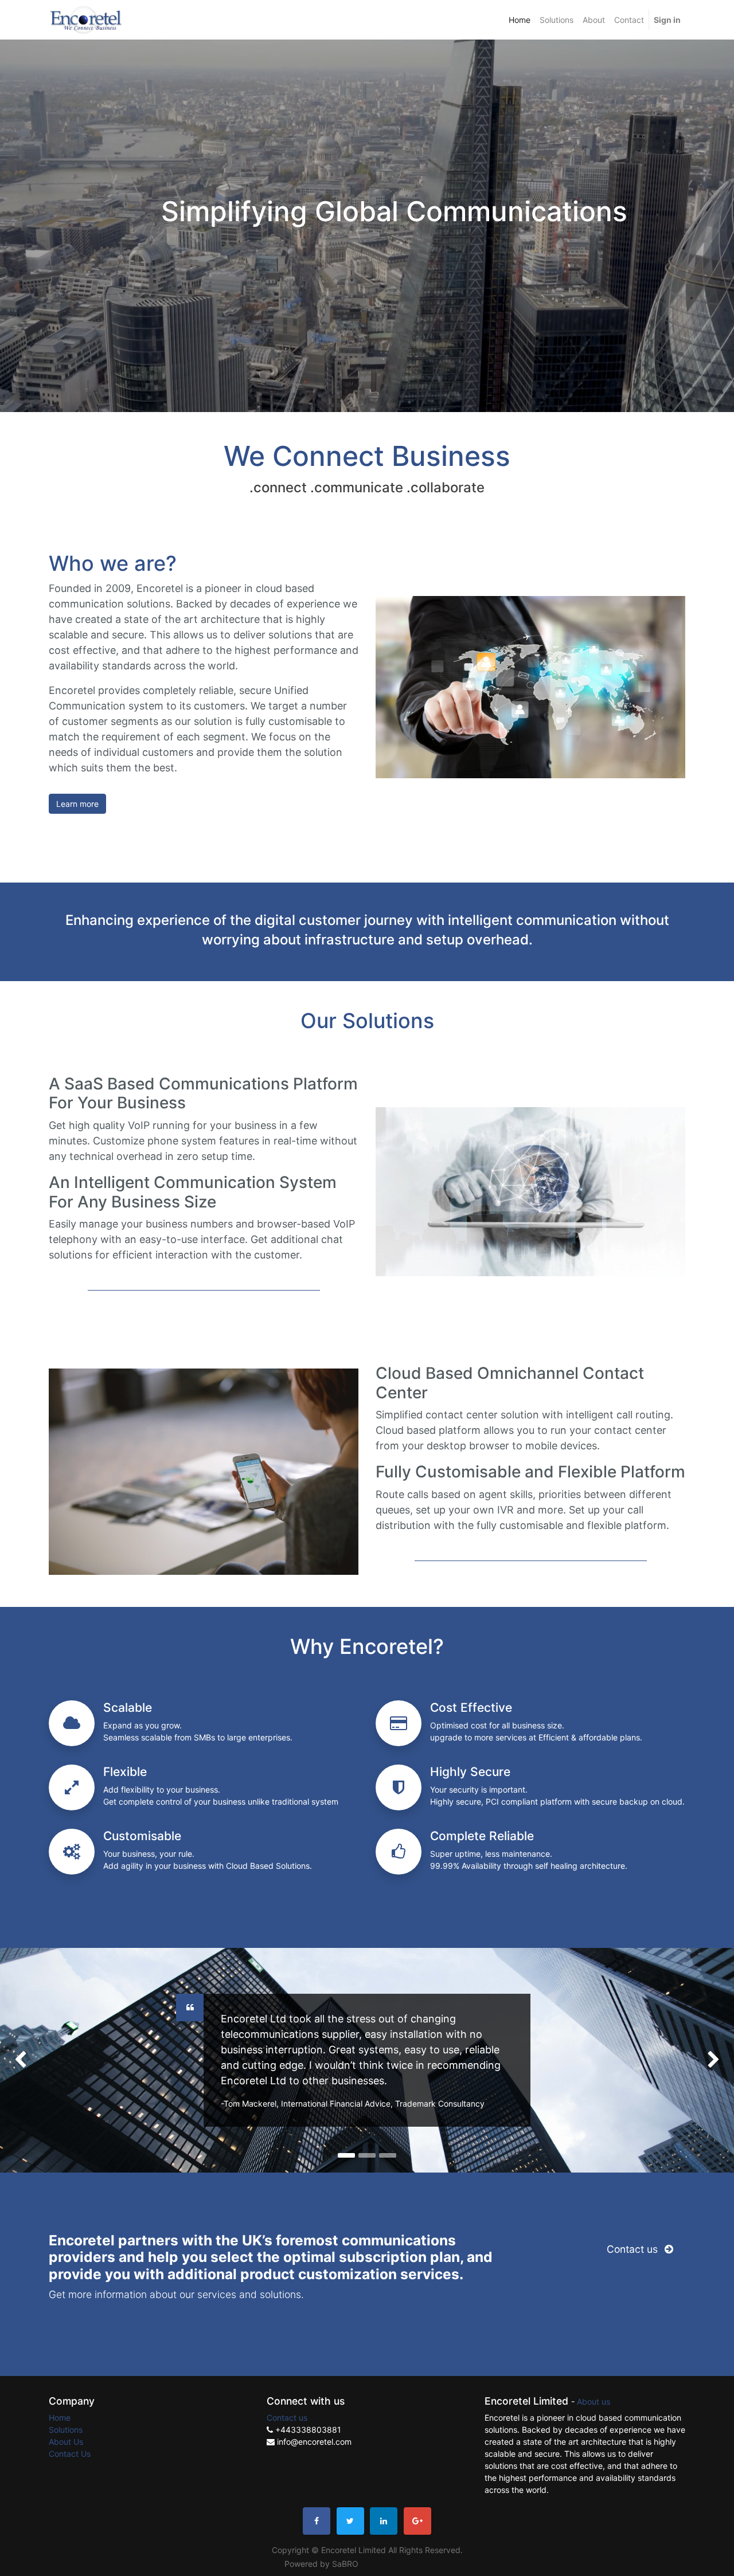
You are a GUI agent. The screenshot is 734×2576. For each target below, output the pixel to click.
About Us (66, 2442)
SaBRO (345, 2564)
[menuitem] (520, 20)
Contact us (634, 2249)
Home (60, 2418)
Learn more (77, 804)
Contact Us (70, 2454)
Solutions (66, 2430)
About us (594, 2401)
